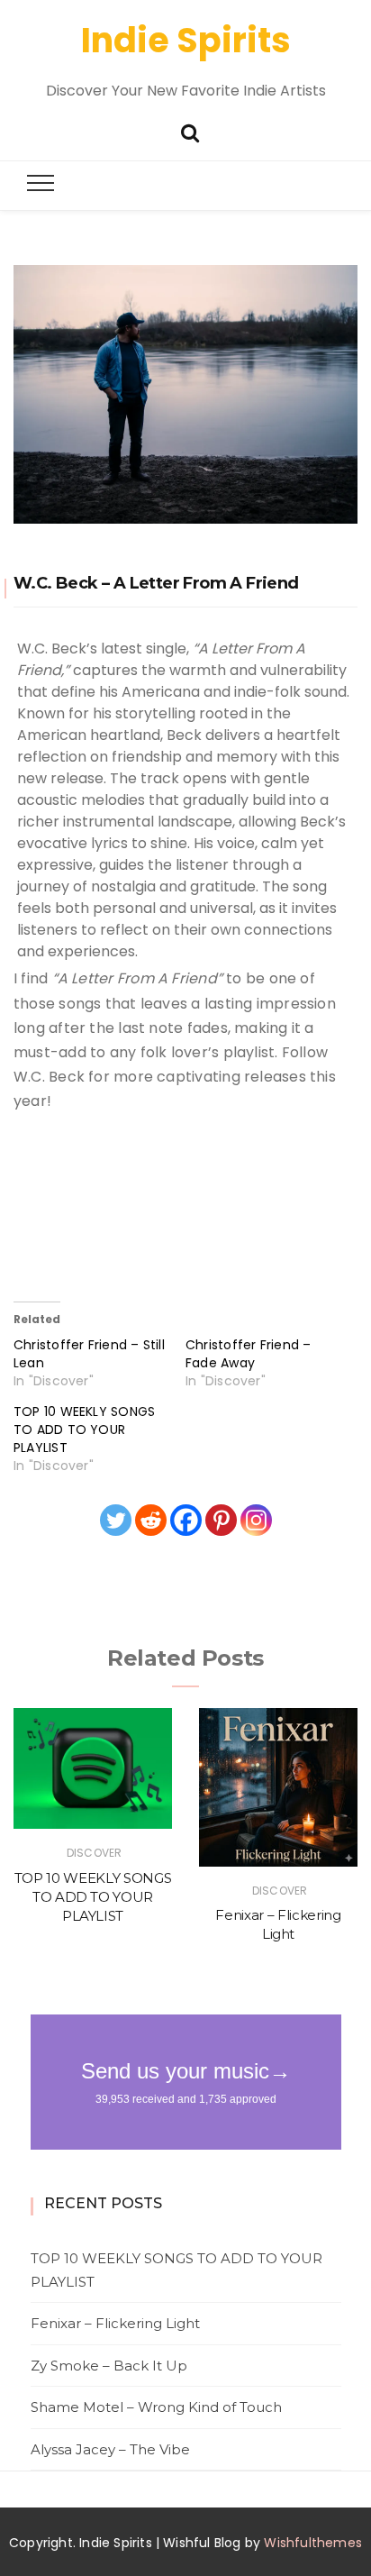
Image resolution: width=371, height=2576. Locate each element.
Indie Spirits (186, 40)
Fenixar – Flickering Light (115, 2323)
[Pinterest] (221, 1520)
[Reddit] (151, 1520)
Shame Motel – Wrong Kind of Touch (156, 2407)
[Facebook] (186, 1520)
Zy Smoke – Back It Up (109, 2366)
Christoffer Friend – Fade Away (249, 1354)
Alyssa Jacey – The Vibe (110, 2449)
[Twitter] (116, 1520)
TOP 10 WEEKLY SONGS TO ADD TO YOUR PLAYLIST (84, 1430)
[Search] (190, 131)
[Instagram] (256, 1520)
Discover (94, 1853)
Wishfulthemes (313, 2543)
